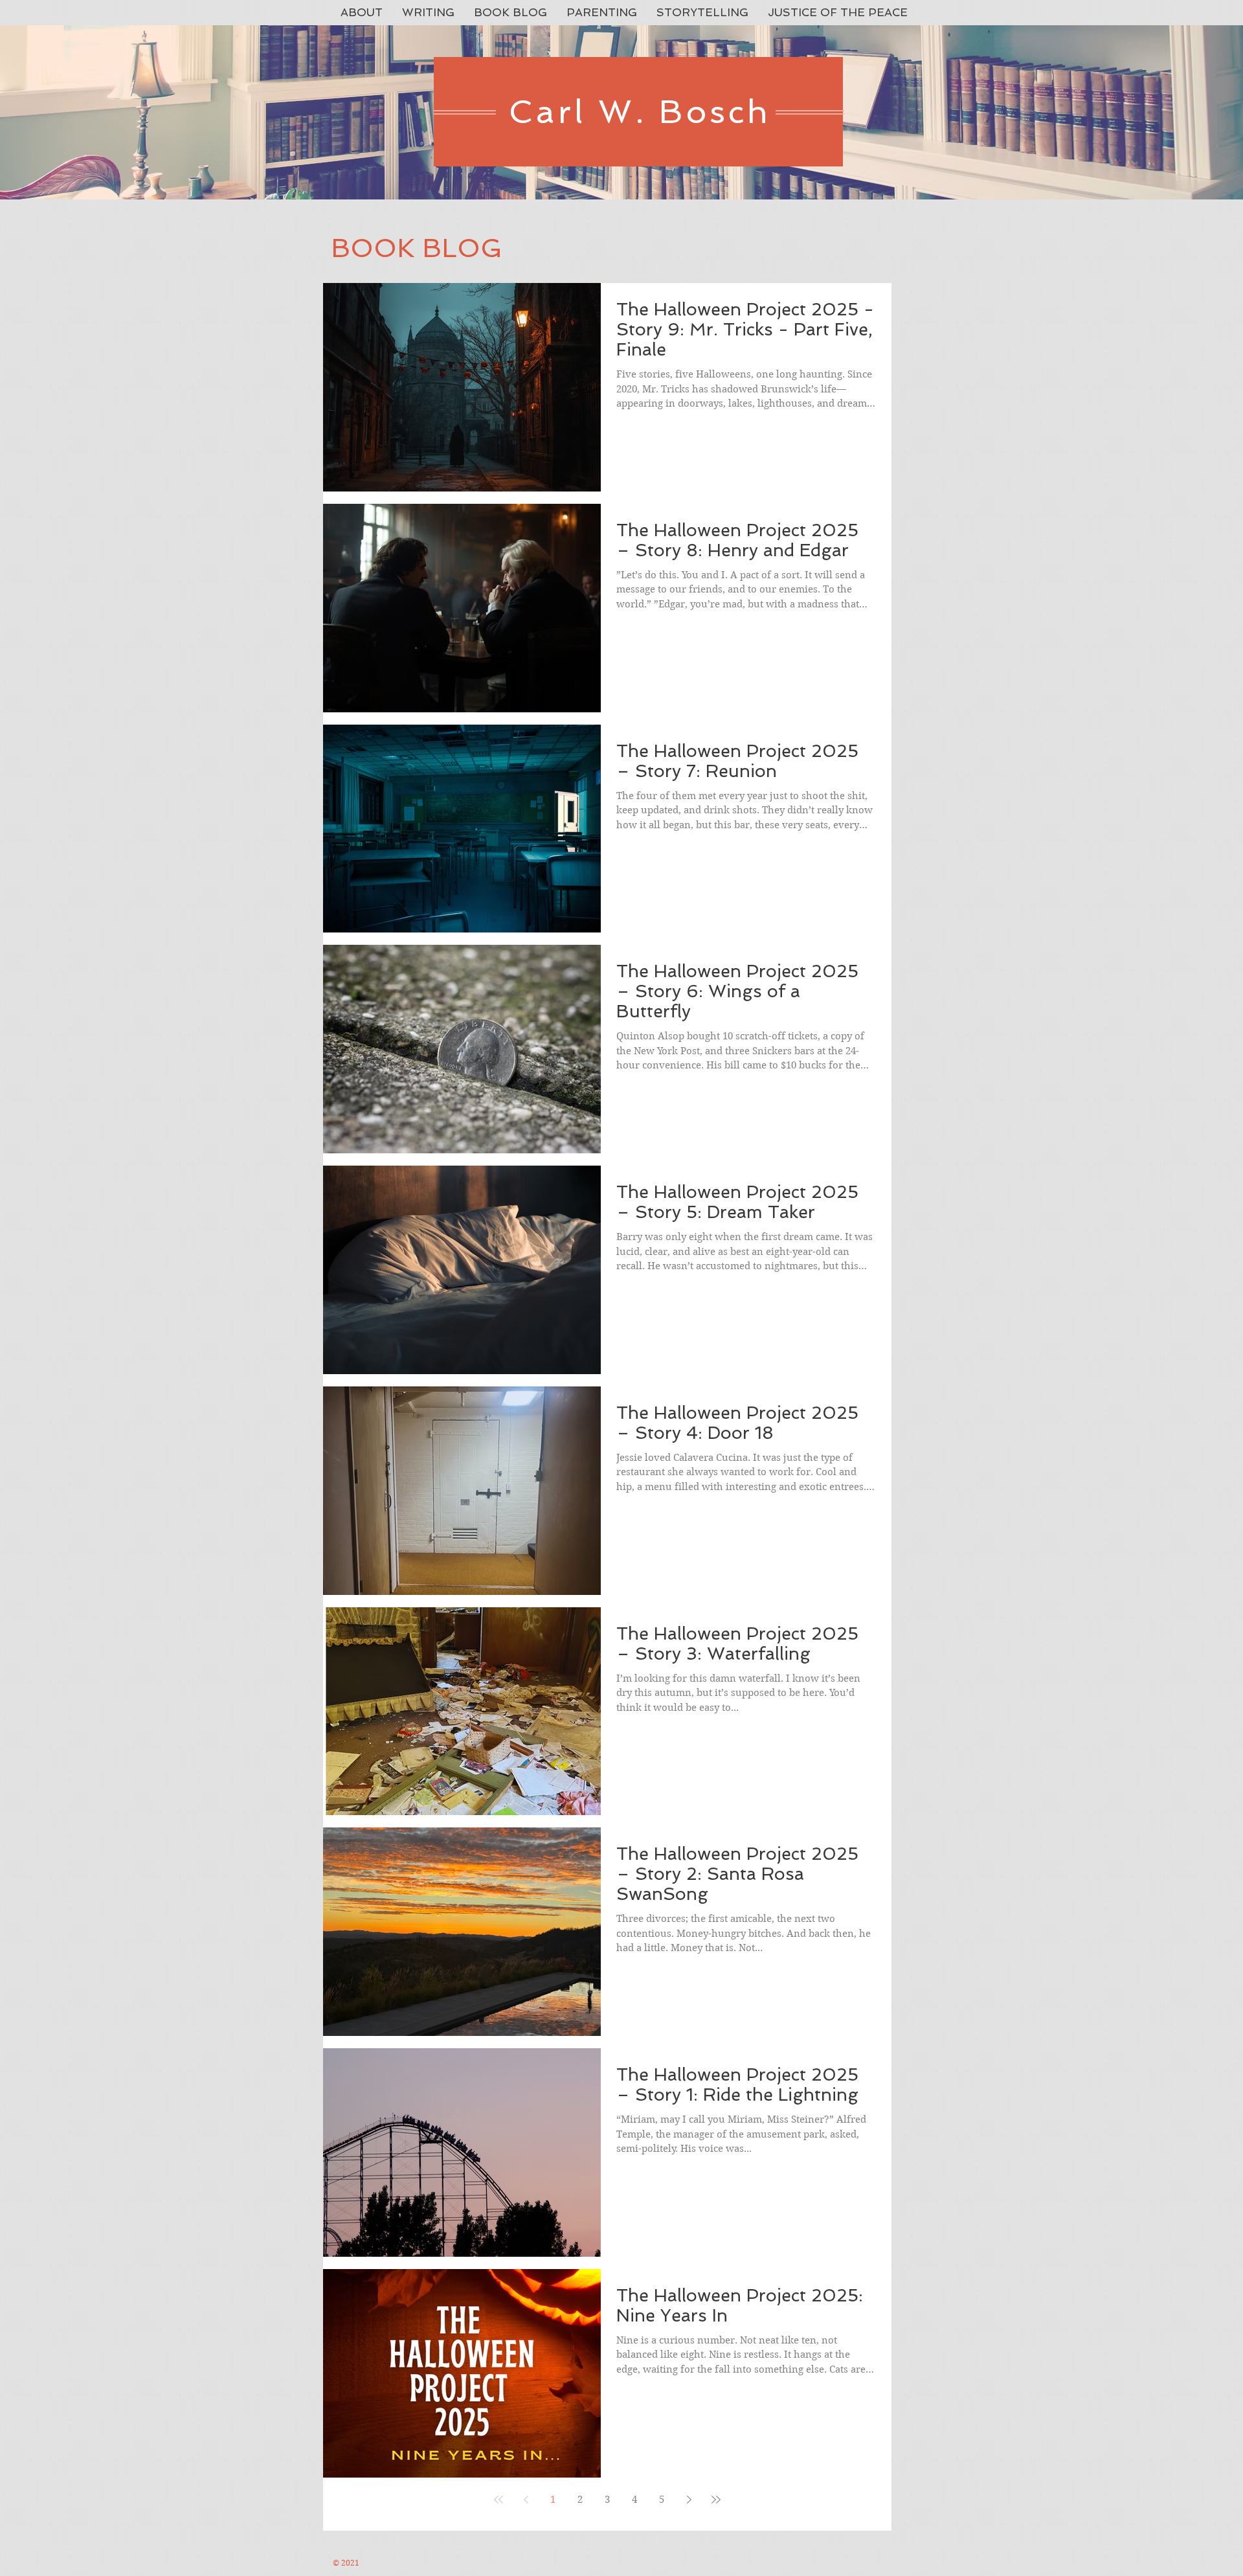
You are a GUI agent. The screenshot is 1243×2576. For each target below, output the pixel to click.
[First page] (498, 2500)
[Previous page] (526, 2500)
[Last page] (716, 2500)
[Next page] (689, 2500)
